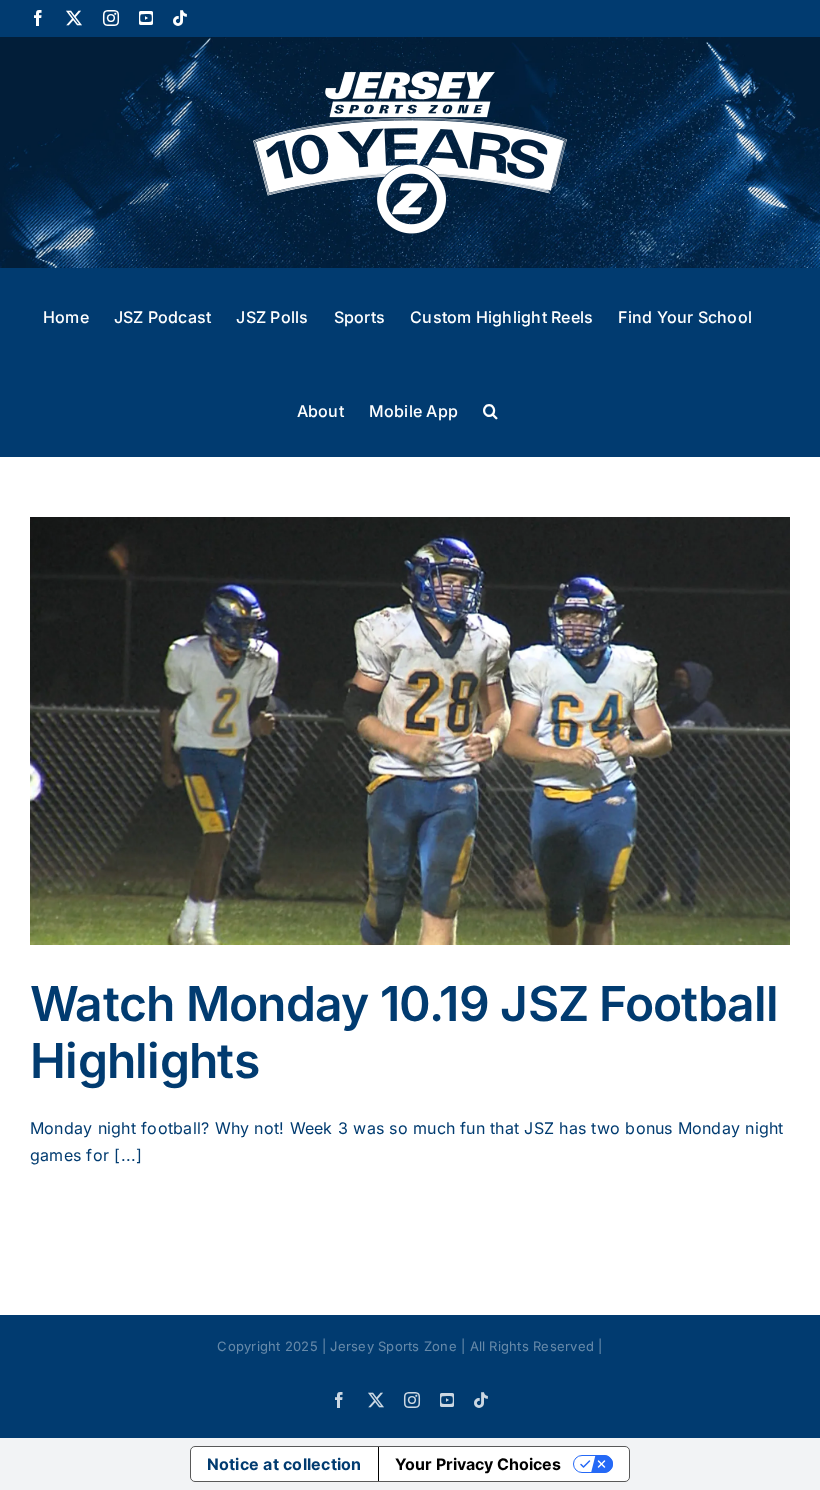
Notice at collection (284, 1464)
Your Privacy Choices (478, 1464)
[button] (490, 409)
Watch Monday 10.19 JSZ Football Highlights (404, 1032)
